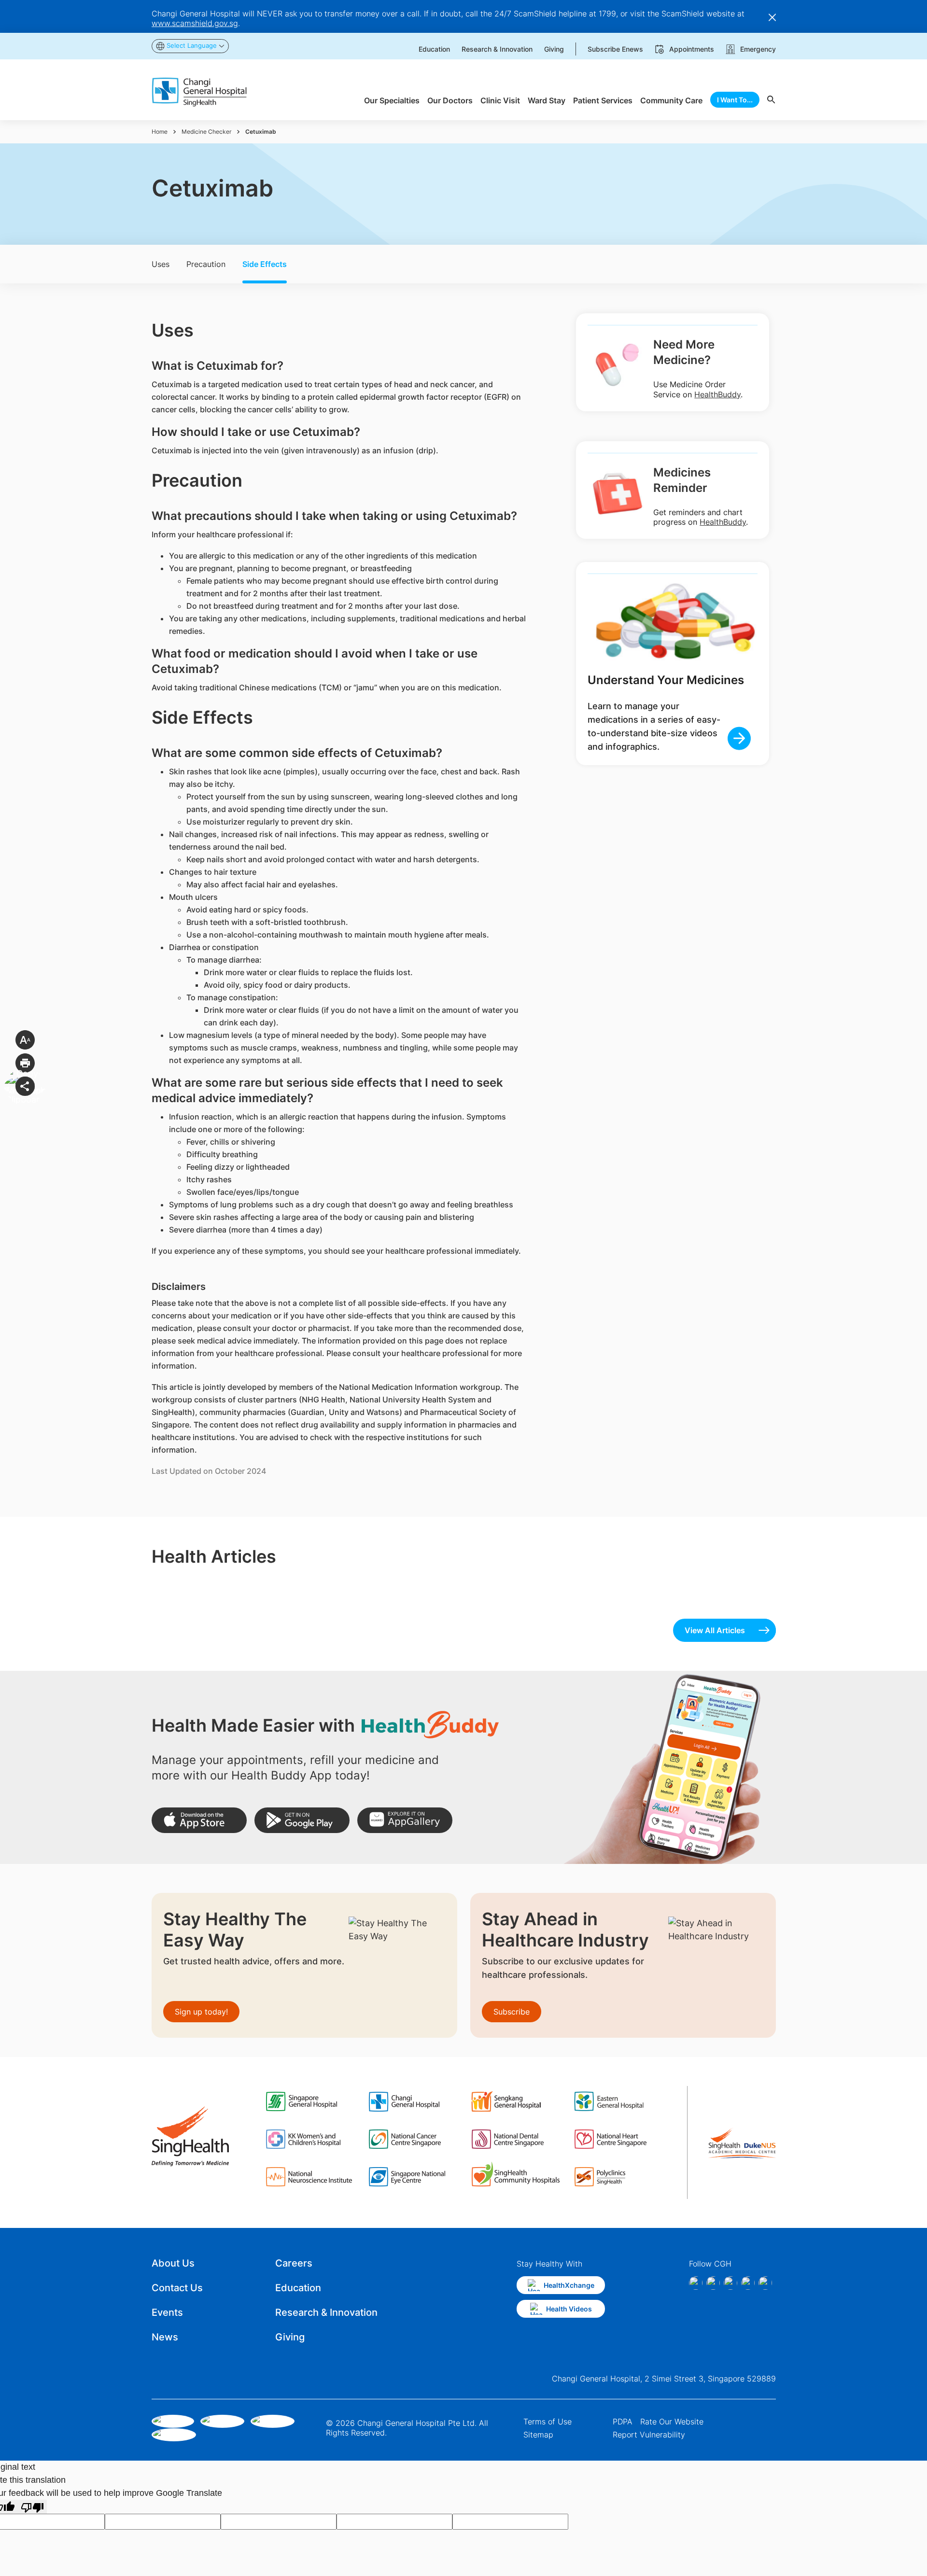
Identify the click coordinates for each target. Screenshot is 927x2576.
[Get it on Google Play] (302, 1820)
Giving (290, 2337)
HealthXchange (569, 2285)
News (165, 2337)
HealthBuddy (717, 394)
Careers (294, 2263)
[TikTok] (748, 2283)
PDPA (623, 2422)
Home (160, 132)
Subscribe (512, 2012)
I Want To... (735, 100)
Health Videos (569, 2309)
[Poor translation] (32, 2507)
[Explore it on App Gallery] (405, 1820)
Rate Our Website (672, 2422)
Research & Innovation (326, 2312)
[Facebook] (696, 2283)
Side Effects (265, 264)
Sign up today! (201, 2012)
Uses (161, 264)
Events (167, 2312)
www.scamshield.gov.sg (195, 23)
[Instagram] (713, 2283)
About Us (173, 2263)
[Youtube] (765, 2283)
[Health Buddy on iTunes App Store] (199, 1820)
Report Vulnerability (649, 2435)
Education (298, 2288)
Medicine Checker (206, 132)
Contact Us (177, 2288)
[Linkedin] (730, 2283)
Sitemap (538, 2435)
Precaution (206, 264)
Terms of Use (548, 2422)
